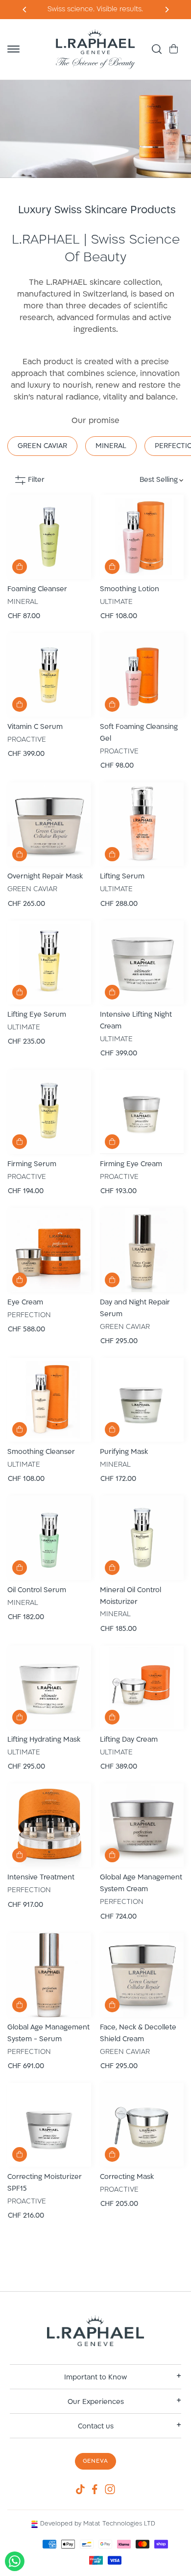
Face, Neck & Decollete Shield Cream (138, 2034)
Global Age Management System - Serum (48, 2034)
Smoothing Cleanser (41, 1452)
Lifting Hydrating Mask (44, 1740)
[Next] (25, 10)
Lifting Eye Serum (37, 1015)
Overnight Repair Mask (45, 877)
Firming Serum (32, 1164)
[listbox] (140, 480)
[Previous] (166, 10)
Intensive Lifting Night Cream (136, 1021)
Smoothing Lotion (130, 589)
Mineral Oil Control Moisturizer (131, 1596)
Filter (36, 480)
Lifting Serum (122, 877)
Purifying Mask (124, 1452)
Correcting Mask (127, 2177)
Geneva (96, 2461)
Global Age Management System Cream (141, 1884)
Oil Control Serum (37, 1590)
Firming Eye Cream (131, 1164)
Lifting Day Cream (129, 1740)
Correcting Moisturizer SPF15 (45, 2183)
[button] (13, 49)
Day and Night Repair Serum (135, 1309)
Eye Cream (25, 1303)
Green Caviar (42, 446)
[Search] (157, 49)
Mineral (111, 446)
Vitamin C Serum (35, 727)
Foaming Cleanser (37, 589)
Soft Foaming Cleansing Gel (139, 733)
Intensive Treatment (41, 1878)
